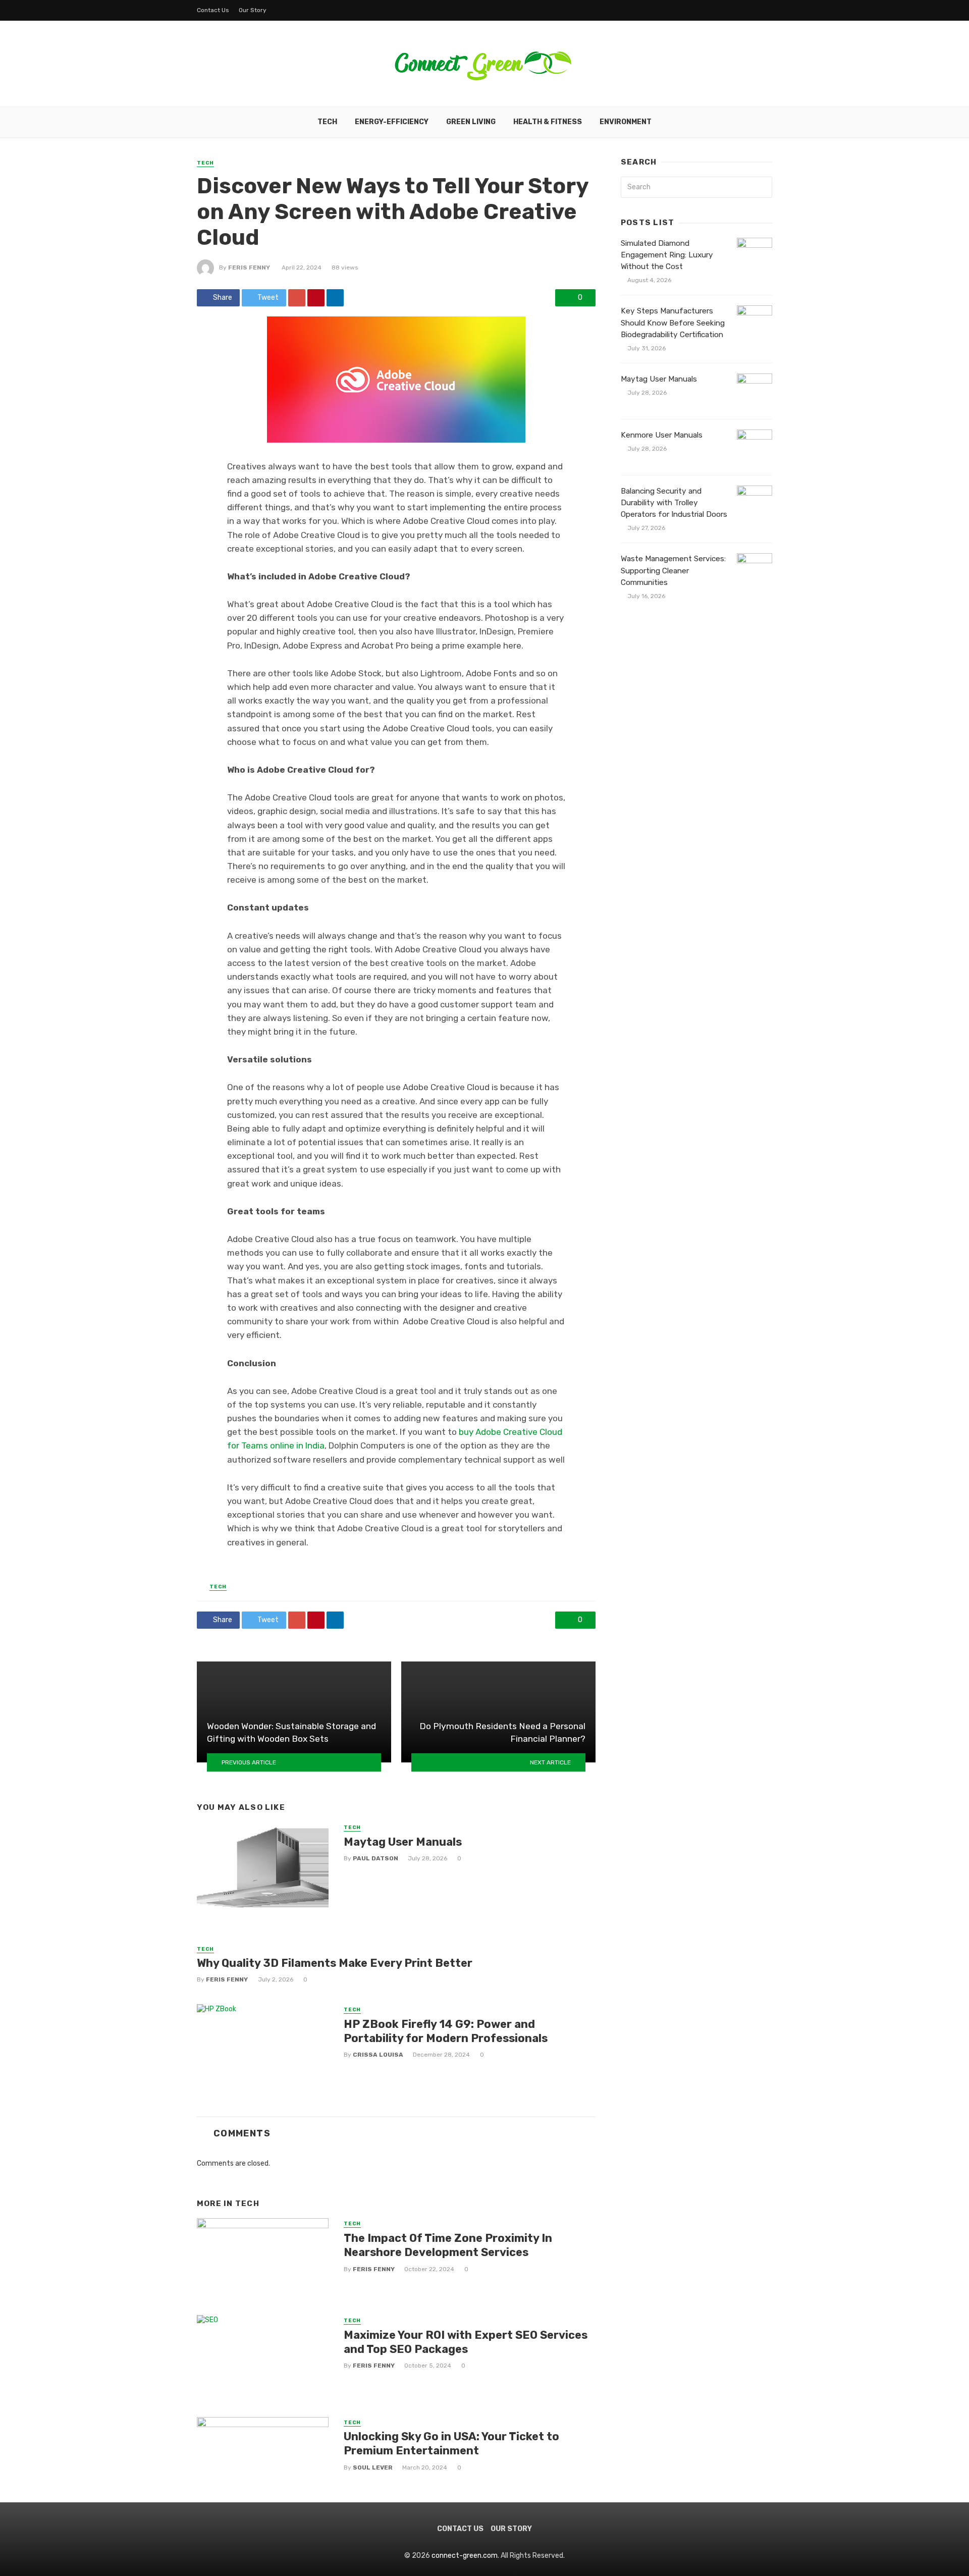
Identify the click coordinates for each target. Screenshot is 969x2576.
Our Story (253, 10)
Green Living (471, 122)
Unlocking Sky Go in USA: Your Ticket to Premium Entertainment (451, 2444)
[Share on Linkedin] (335, 298)
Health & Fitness (548, 122)
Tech (327, 122)
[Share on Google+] (297, 298)
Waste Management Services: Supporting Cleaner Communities (673, 570)
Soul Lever (373, 2467)
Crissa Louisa (378, 2055)
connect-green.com (465, 2556)
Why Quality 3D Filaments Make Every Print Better (335, 1963)
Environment (626, 122)
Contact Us (213, 10)
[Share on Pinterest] (316, 298)
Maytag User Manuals (403, 1842)
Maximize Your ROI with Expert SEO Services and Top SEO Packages (466, 2342)
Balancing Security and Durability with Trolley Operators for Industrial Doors (674, 503)
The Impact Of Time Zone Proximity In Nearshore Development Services (448, 2245)
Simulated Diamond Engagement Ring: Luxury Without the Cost (667, 255)
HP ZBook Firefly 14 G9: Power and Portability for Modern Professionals (446, 2031)
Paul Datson (375, 1858)
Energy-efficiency (392, 122)
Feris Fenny (249, 267)
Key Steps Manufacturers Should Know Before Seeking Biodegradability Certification (673, 323)
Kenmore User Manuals (662, 435)
